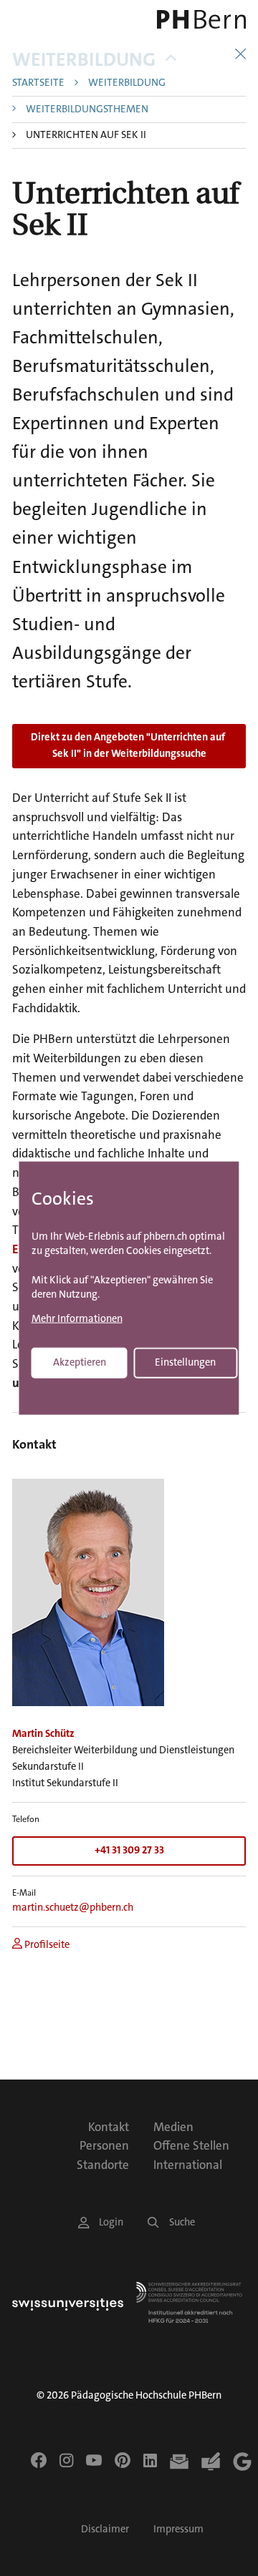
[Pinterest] (123, 2460)
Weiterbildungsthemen (87, 110)
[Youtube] (94, 2460)
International (188, 2165)
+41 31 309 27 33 (129, 1850)
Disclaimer (105, 2529)
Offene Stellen (191, 2145)
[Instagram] (66, 2460)
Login (111, 2222)
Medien (173, 2127)
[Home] (201, 19)
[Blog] (211, 2462)
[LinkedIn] (150, 2460)
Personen (104, 2145)
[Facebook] (39, 2460)
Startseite (38, 83)
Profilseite (46, 1945)
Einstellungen (185, 1362)
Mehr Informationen (77, 1319)
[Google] (242, 2462)
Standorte (103, 2165)
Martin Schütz (43, 1734)
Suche (182, 2222)
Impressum (178, 2529)
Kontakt (109, 2127)
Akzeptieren (80, 1362)
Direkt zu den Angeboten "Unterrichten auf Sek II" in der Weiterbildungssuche (129, 745)
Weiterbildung (84, 60)
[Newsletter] (179, 2462)
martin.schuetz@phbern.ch (73, 1907)
